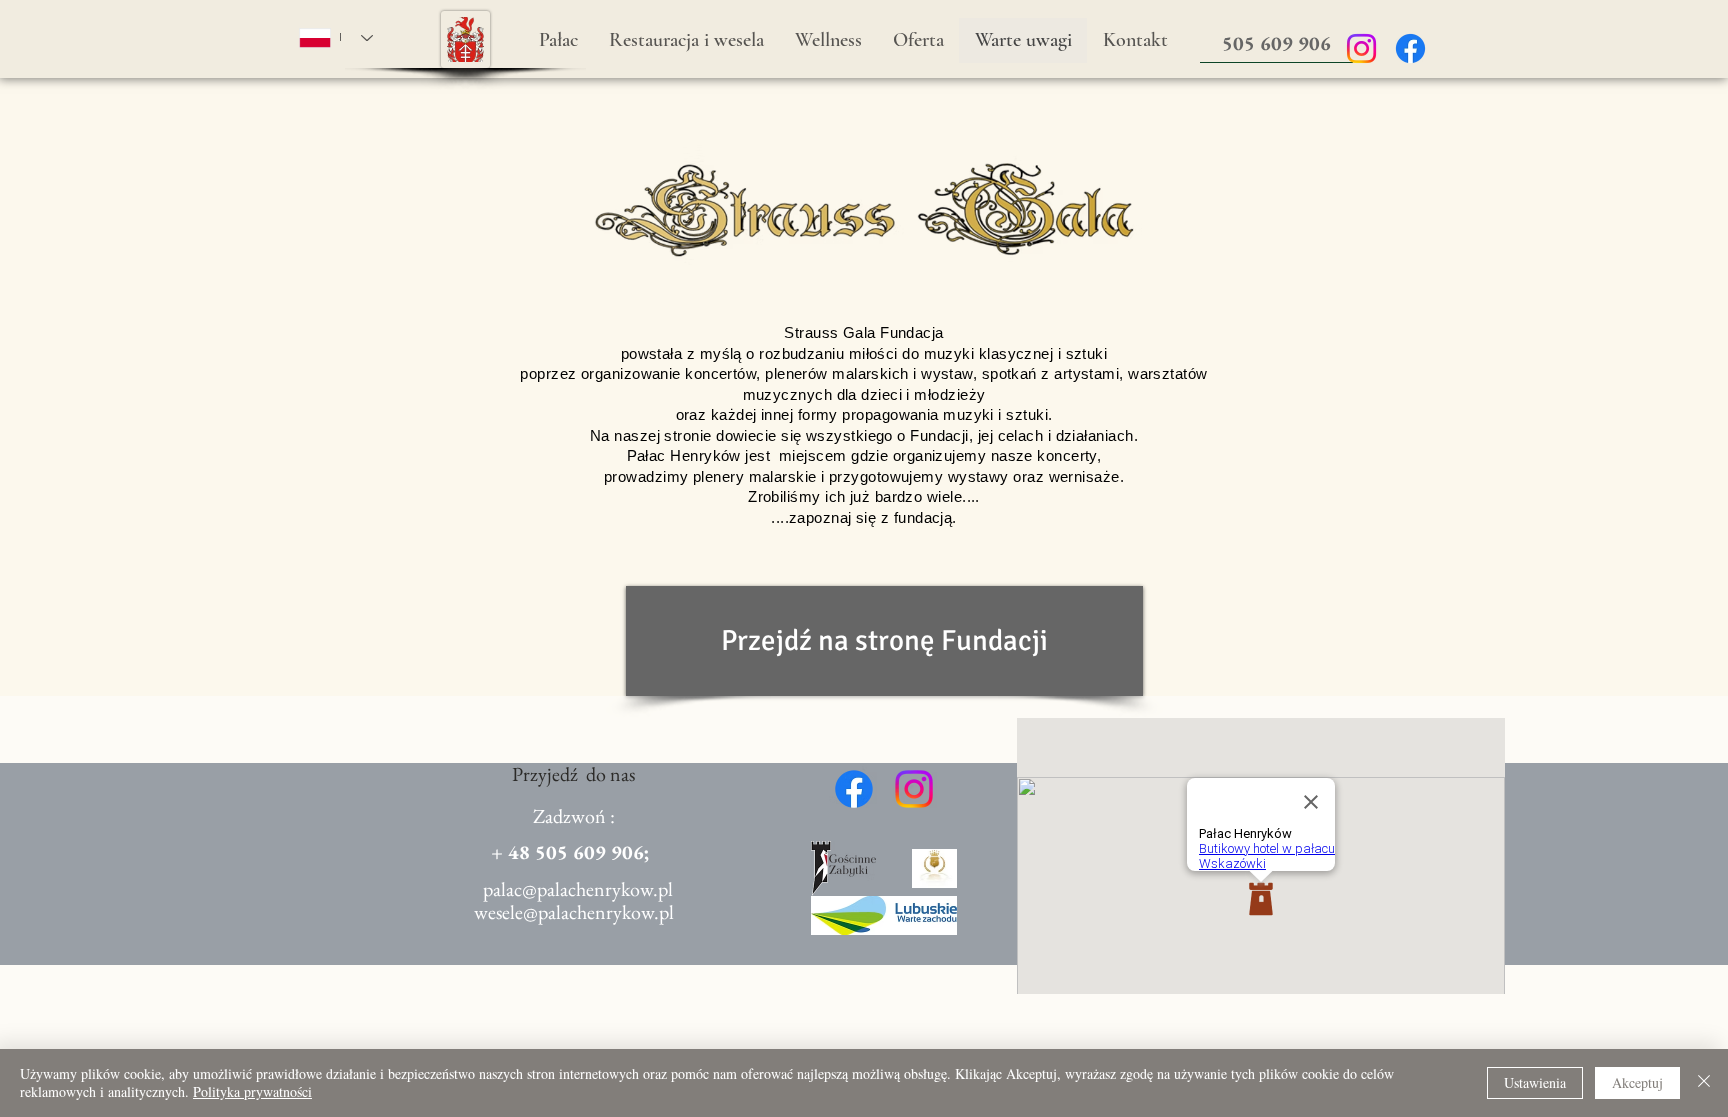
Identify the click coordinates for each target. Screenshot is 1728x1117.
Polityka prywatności (252, 1091)
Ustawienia (1535, 1082)
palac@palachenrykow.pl (578, 889)
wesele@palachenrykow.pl (574, 912)
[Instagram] (1361, 48)
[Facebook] (1410, 48)
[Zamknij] (1704, 1083)
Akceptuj (1637, 1082)
